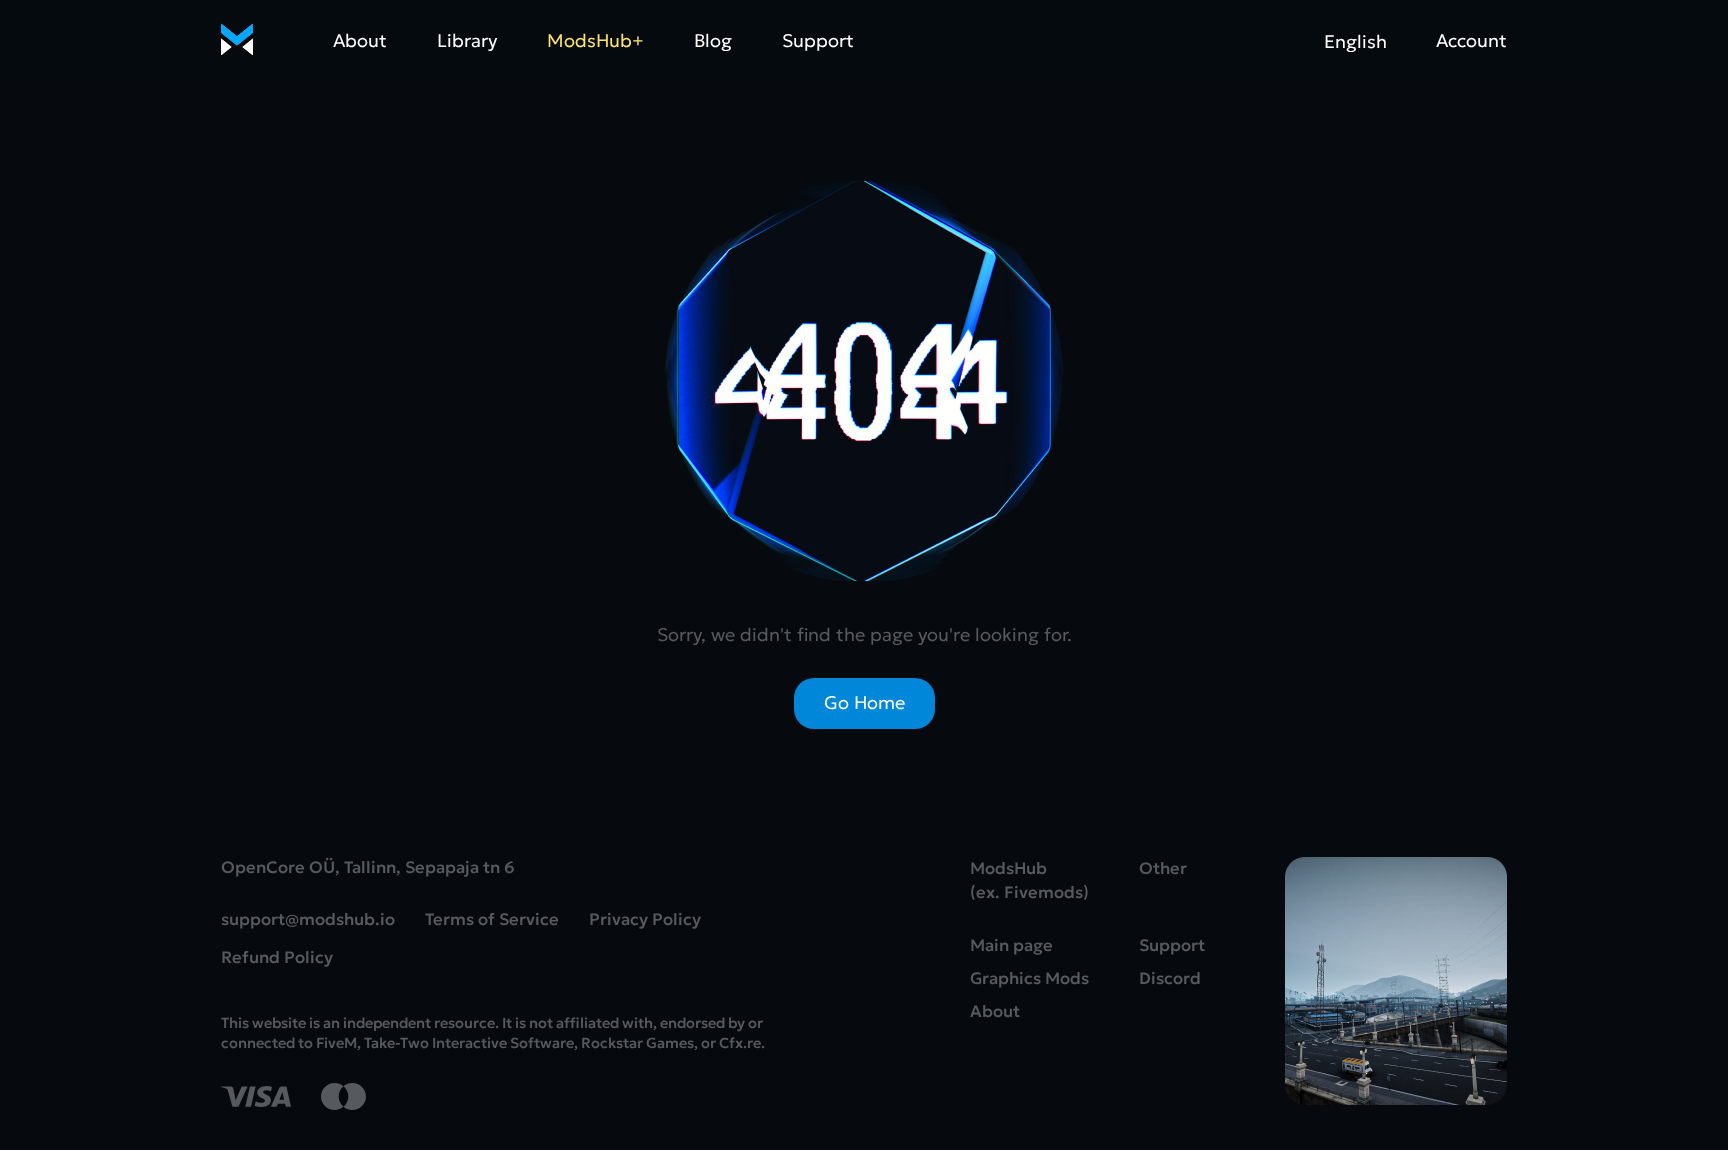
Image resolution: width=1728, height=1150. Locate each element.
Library (467, 40)
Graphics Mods (1029, 978)
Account (1471, 40)
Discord (1170, 978)
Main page (1011, 945)
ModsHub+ (595, 40)
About (360, 40)
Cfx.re (740, 1043)
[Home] (237, 41)
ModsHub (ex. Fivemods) (1029, 880)
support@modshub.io (308, 919)
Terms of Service (492, 919)
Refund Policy (277, 957)
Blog (713, 40)
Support (818, 40)
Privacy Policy (645, 919)
